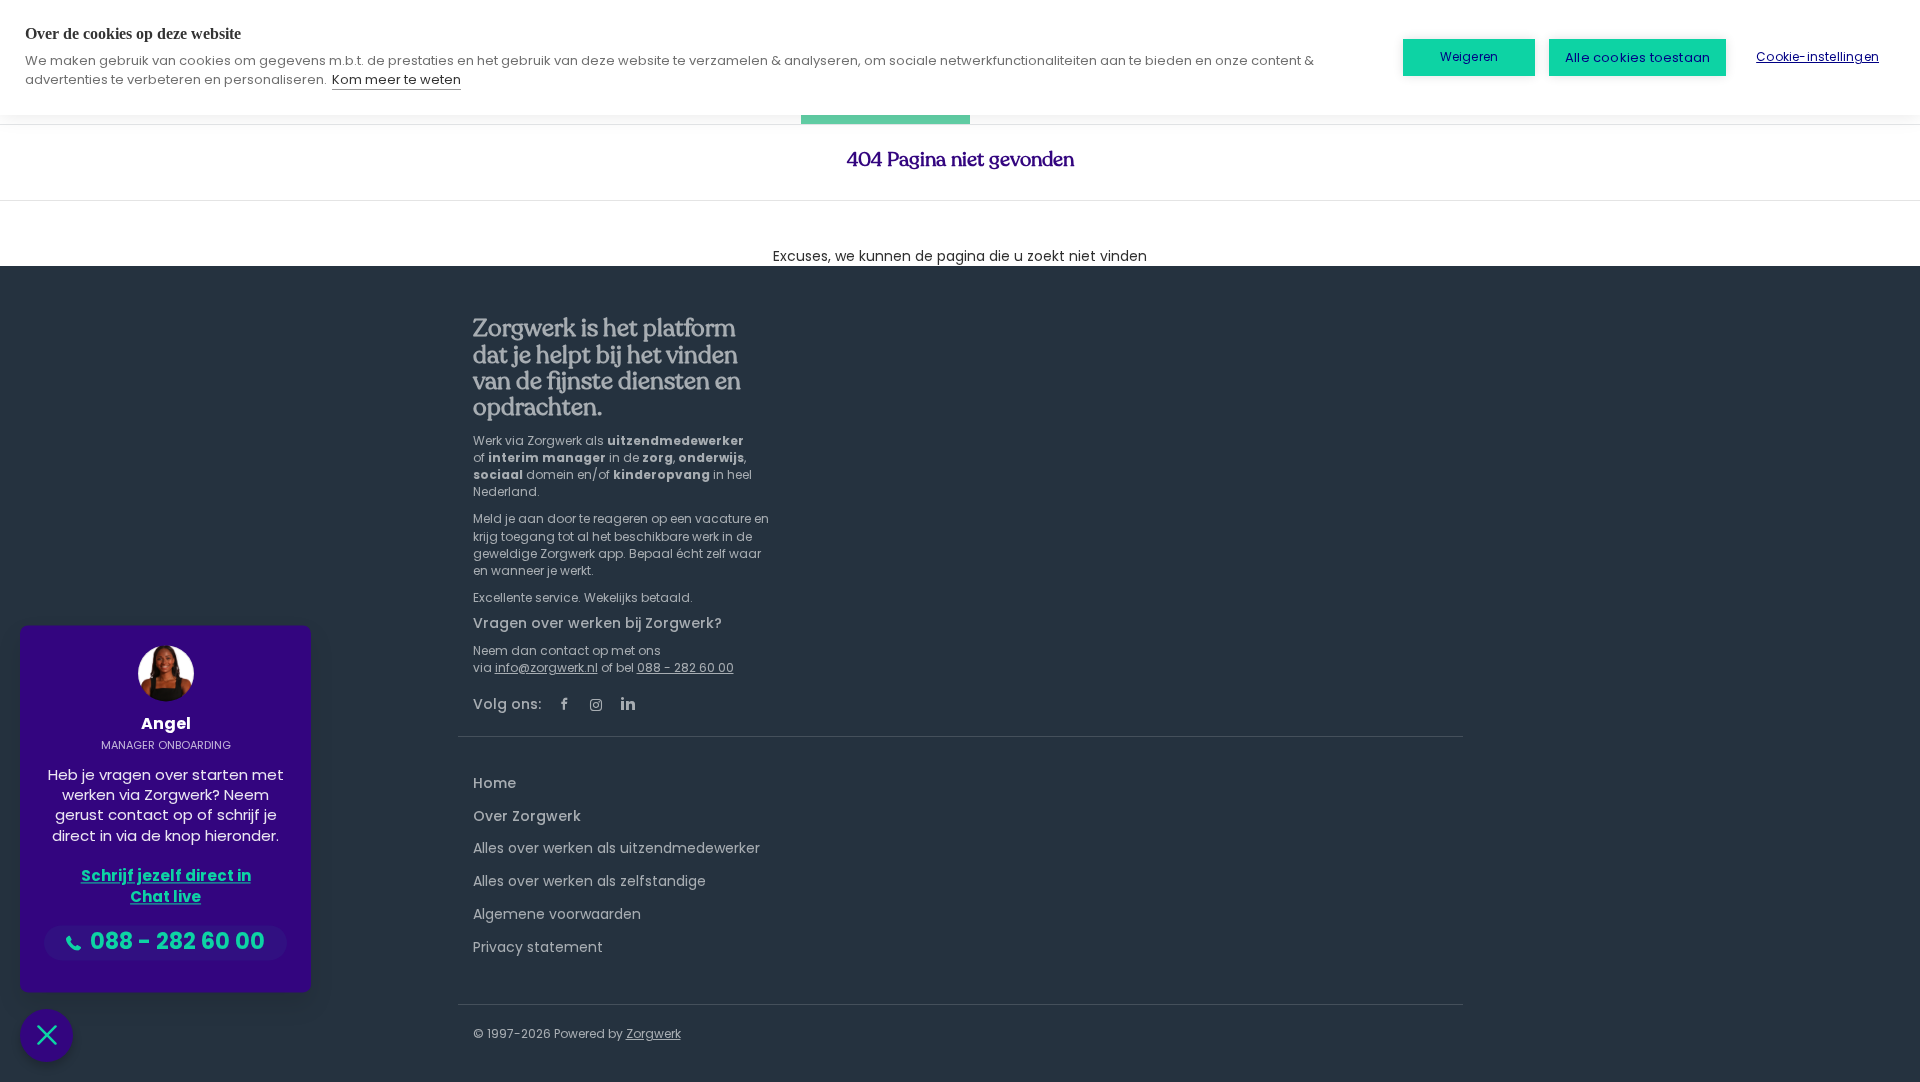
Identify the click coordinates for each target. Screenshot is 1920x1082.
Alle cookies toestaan (1637, 57)
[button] (46, 1035)
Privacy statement (538, 947)
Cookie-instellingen (1817, 56)
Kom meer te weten (396, 79)
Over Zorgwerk (527, 816)
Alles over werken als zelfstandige (589, 881)
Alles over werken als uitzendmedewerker (616, 848)
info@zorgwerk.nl (546, 667)
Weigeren (1469, 56)
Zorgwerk (653, 1033)
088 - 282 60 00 (685, 667)
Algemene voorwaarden (557, 914)
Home (494, 783)
